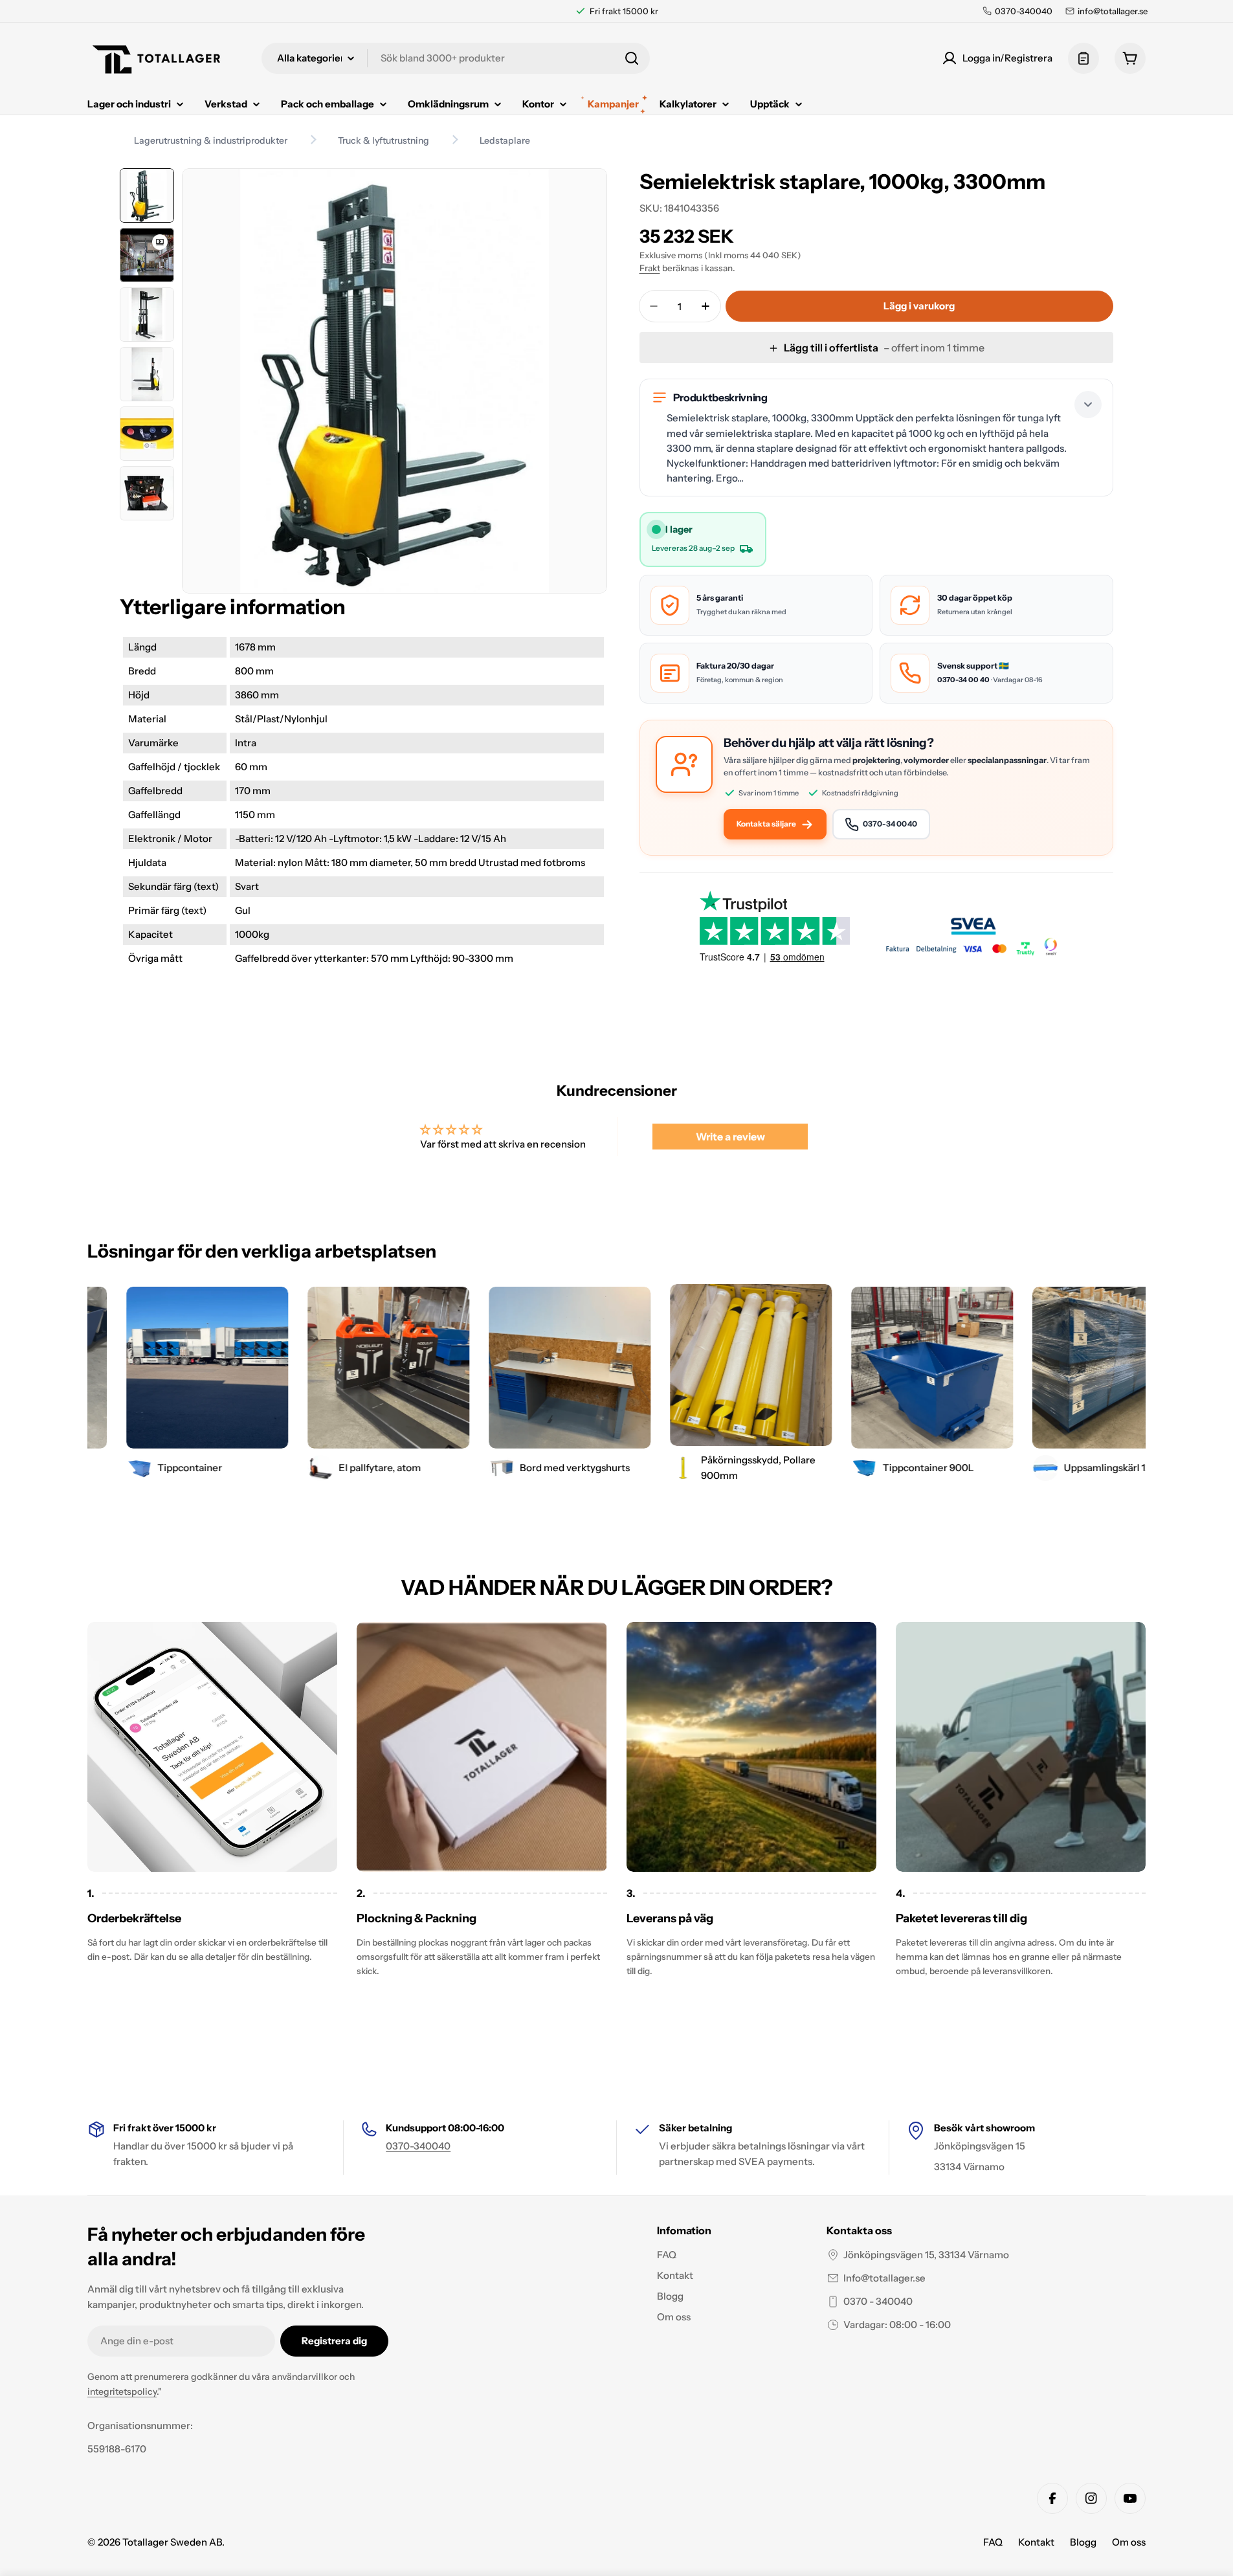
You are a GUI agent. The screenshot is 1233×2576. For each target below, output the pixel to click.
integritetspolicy (122, 2392)
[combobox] (456, 58)
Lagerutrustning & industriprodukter (211, 140)
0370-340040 (418, 2146)
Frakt (650, 268)
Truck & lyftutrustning (383, 140)
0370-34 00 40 (963, 680)
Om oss (1129, 2542)
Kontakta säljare (766, 824)
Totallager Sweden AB (172, 2542)
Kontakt (1036, 2542)
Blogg (1083, 2542)
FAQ (993, 2542)
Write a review (730, 1137)
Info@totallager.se (884, 2278)
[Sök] (632, 58)
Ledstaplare (505, 140)
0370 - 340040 (878, 2301)
